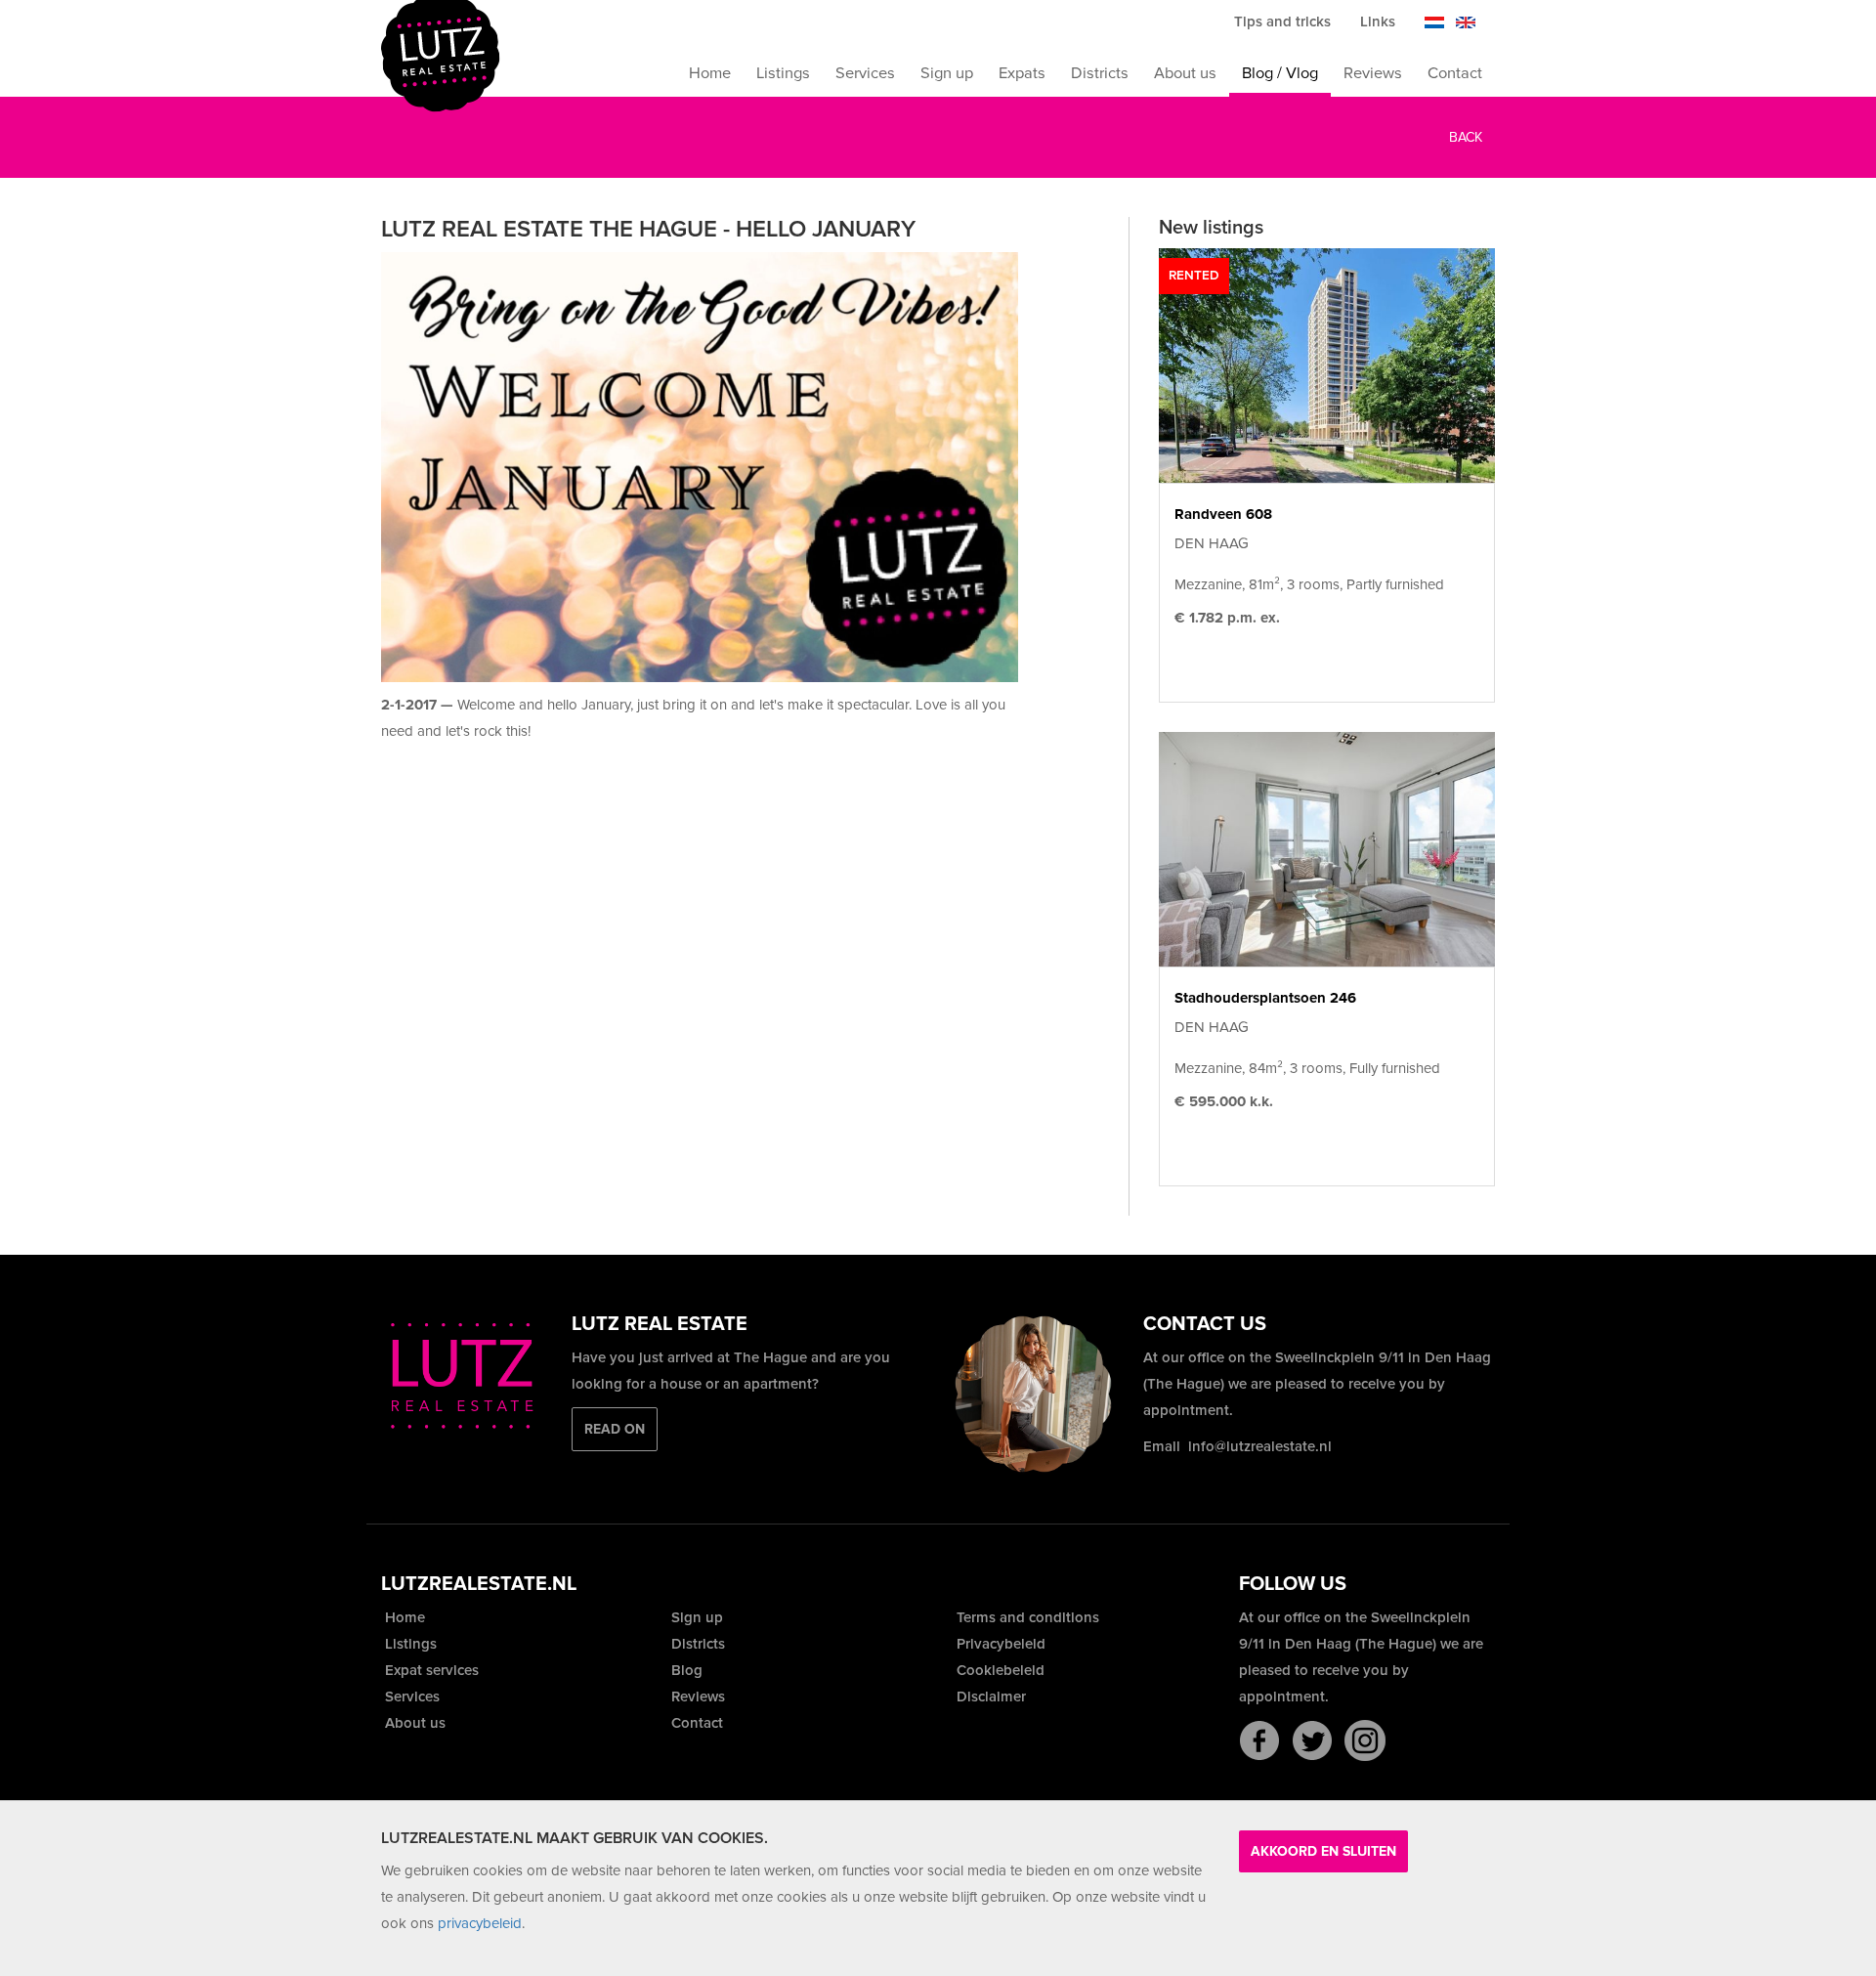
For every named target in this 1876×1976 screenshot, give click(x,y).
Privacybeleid (999, 1644)
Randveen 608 (1223, 514)
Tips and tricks (1282, 21)
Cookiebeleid (999, 1670)
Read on (615, 1429)
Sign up (947, 73)
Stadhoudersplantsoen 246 (1265, 998)
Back (1464, 137)
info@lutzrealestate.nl (1260, 1446)
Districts (1100, 73)
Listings (783, 73)
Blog (685, 1670)
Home (710, 73)
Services (865, 73)
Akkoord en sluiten (1323, 1851)
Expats (1022, 73)
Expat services (430, 1670)
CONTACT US (1205, 1324)
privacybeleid (480, 1923)
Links (1378, 21)
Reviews (1373, 73)
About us (1185, 73)
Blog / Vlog (1280, 73)
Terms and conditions (1026, 1617)
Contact (1455, 73)
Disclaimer (989, 1697)
